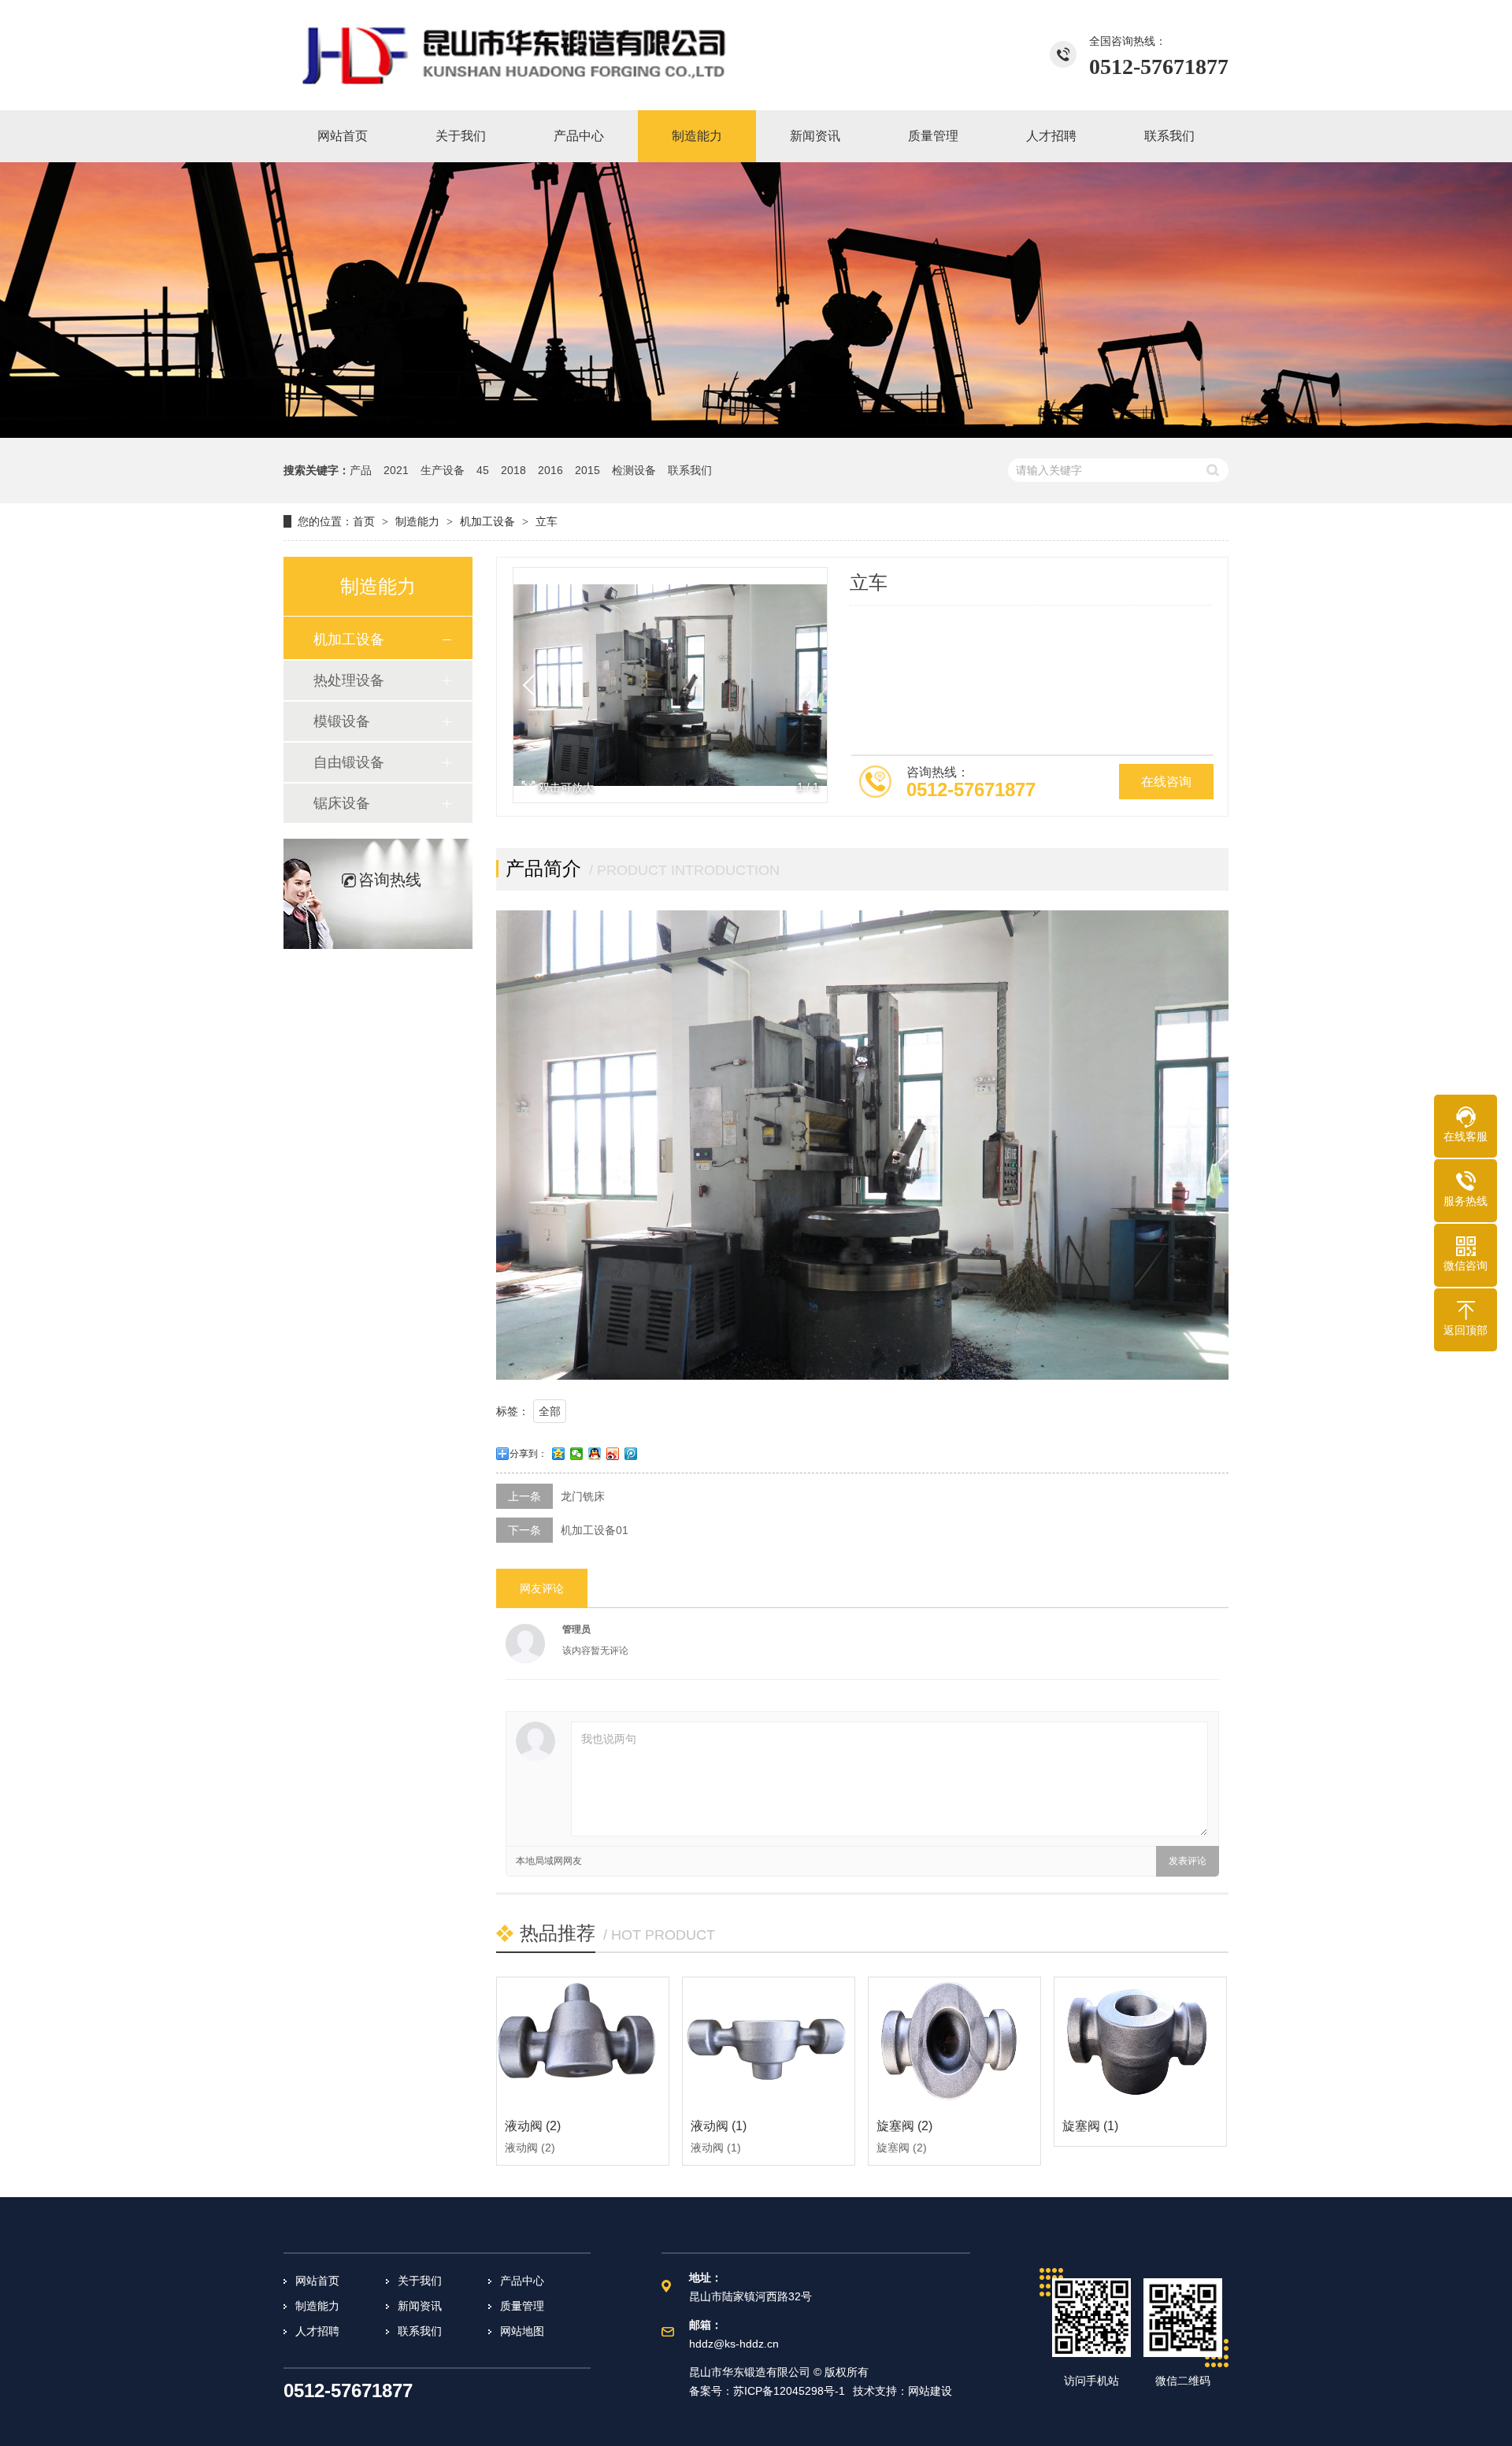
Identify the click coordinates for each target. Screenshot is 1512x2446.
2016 (550, 470)
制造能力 (417, 521)
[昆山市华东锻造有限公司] (516, 55)
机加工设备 (487, 521)
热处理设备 (349, 680)
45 (483, 470)
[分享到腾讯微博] (631, 1454)
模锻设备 (342, 721)
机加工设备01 (595, 1530)
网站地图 (522, 2331)
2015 (587, 470)
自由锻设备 (349, 762)
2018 (513, 470)
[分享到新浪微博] (613, 1454)
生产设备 (443, 470)
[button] (806, 685)
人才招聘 (317, 2331)
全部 (550, 1411)
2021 (396, 470)
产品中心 (522, 2281)
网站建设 (930, 2391)
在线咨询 (1166, 782)
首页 (364, 521)
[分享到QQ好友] (595, 1454)
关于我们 (420, 2281)
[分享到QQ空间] (559, 1454)
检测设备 (634, 470)
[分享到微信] (577, 1454)
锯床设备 (342, 803)
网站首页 (317, 2281)
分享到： (528, 1454)
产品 (361, 470)
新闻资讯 (420, 2306)
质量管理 (522, 2306)
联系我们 (690, 470)
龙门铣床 (583, 1496)
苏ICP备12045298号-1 (789, 2391)
